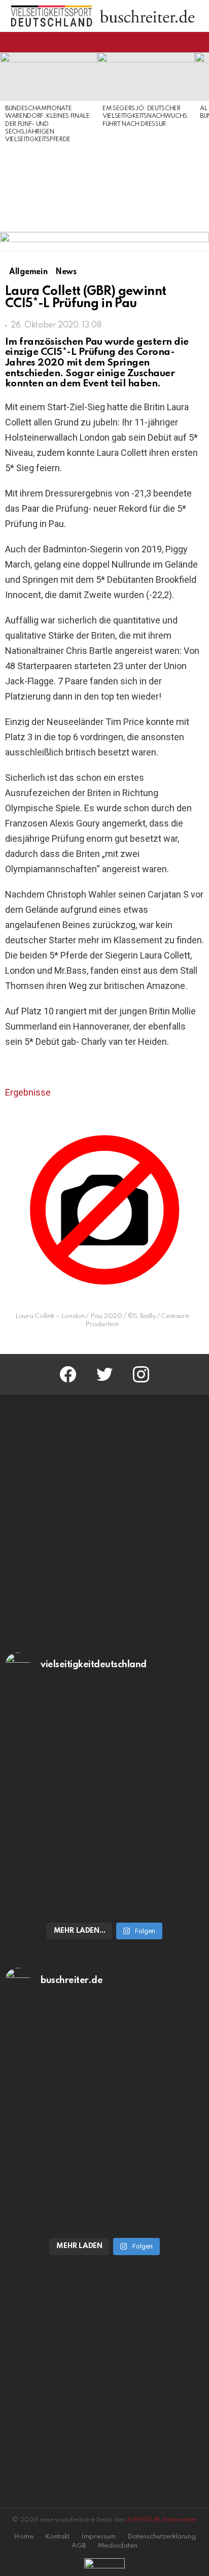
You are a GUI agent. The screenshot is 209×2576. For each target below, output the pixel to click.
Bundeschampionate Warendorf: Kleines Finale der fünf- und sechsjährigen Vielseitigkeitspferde (47, 124)
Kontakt (57, 2537)
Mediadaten (118, 2546)
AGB (79, 2546)
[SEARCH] (198, 42)
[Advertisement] (49, 188)
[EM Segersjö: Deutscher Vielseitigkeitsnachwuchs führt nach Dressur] (146, 77)
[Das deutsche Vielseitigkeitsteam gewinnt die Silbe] (104, 1858)
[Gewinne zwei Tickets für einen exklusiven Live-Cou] (104, 2061)
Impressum (98, 2537)
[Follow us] (181, 42)
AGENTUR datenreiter (162, 2520)
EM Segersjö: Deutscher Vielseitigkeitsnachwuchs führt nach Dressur (145, 117)
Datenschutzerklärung (162, 2537)
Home (24, 2537)
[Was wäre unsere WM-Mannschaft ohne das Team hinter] (104, 1746)
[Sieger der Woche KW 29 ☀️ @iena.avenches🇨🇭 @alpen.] (104, 2174)
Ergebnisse (28, 1092)
